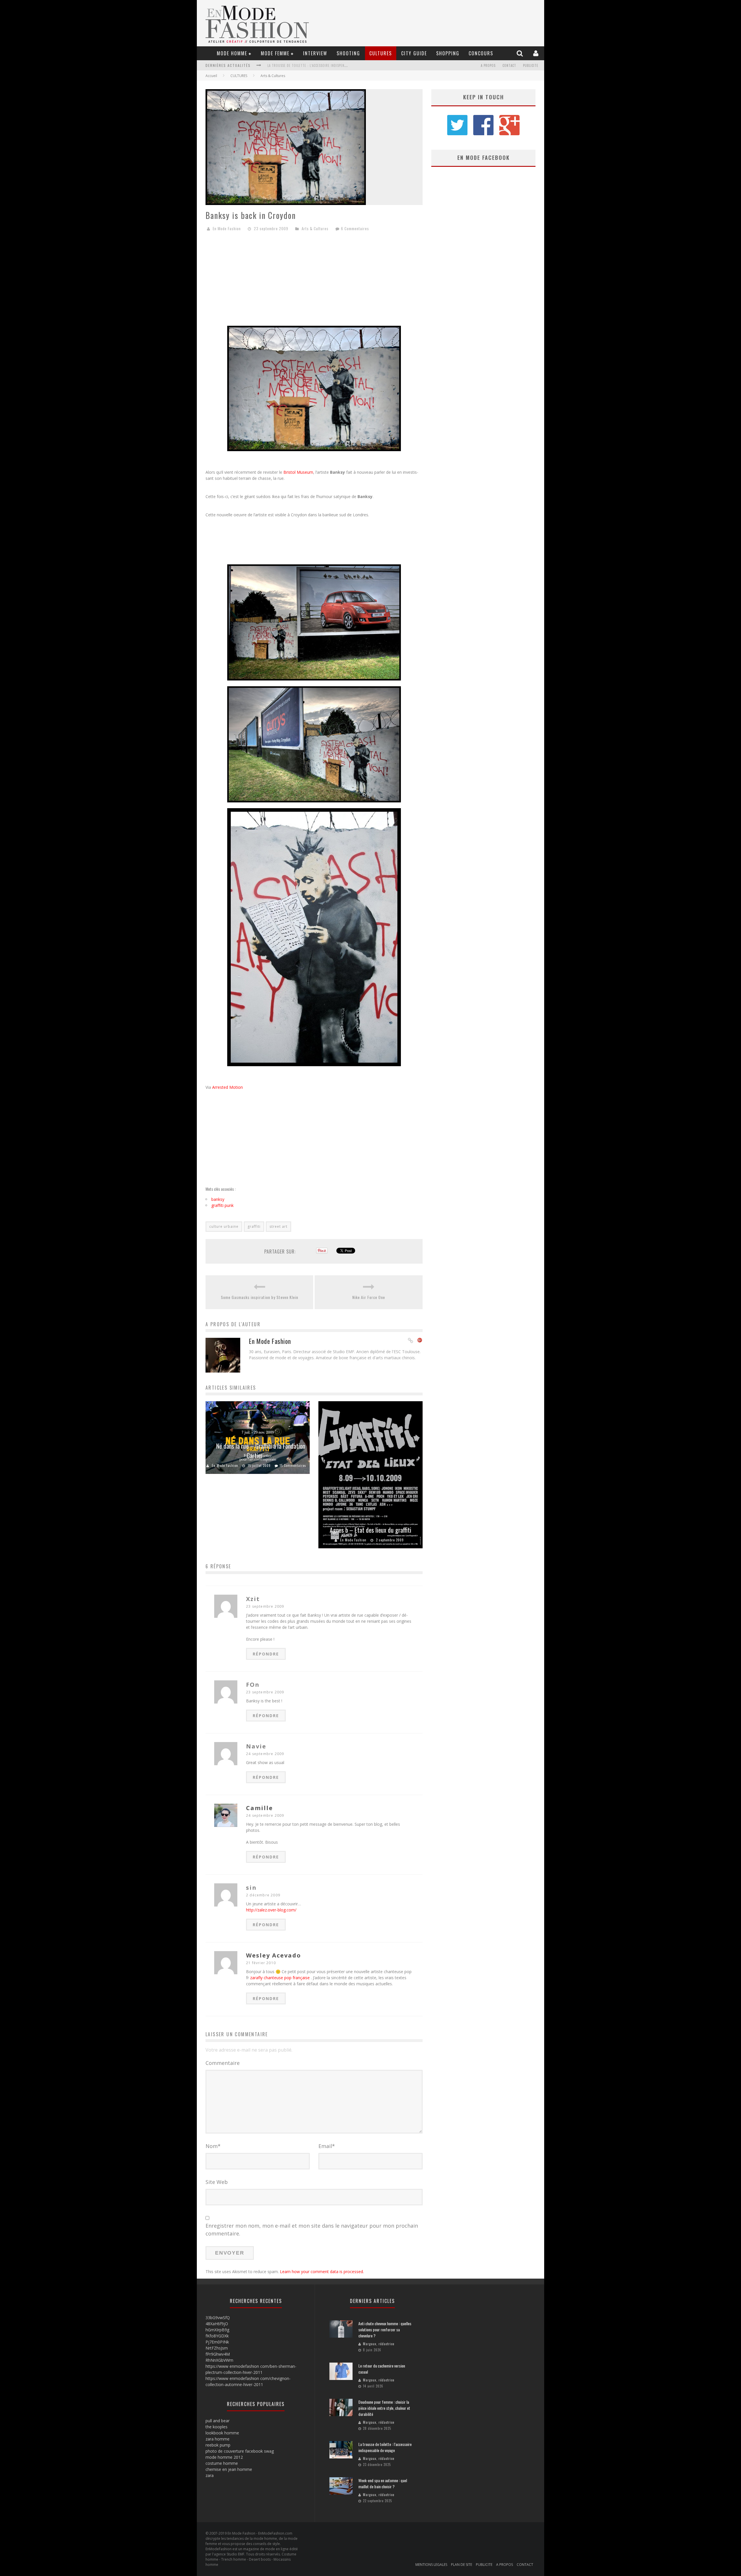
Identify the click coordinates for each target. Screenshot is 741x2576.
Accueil (211, 76)
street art (278, 1226)
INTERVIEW (315, 53)
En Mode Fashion (227, 228)
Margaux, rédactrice (379, 2344)
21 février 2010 (261, 1963)
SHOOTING (348, 53)
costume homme (222, 2463)
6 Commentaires (355, 228)
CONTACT (509, 65)
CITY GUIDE (414, 53)
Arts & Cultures (273, 76)
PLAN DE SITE (462, 2565)
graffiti (254, 1226)
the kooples (217, 2427)
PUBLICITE (531, 65)
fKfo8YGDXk (217, 2336)
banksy (218, 1199)
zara (210, 2475)
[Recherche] (520, 53)
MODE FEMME (275, 53)
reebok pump (218, 2445)
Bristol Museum (298, 472)
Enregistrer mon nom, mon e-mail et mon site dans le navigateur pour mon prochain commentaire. (312, 2230)
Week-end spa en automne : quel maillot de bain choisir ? (316, 65)
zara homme (218, 2439)
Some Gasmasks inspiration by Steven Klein (259, 1297)
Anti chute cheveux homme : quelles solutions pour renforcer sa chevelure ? (385, 2329)
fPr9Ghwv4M (218, 2354)
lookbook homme (222, 2433)
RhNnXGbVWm (219, 2360)
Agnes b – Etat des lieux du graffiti (370, 1530)
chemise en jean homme (229, 2469)
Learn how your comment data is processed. (322, 2272)
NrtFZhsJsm (217, 2348)
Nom (213, 2146)
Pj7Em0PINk (217, 2342)
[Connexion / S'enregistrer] (537, 53)
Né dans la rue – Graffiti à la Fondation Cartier (261, 1451)
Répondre (266, 1654)
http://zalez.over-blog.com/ (271, 1910)
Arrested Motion (228, 1087)
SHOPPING (448, 53)
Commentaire (223, 2063)
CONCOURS (481, 53)
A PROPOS (488, 65)
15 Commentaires (293, 1466)
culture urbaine (224, 1226)
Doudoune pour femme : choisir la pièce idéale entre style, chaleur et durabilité (384, 2408)
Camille (259, 1808)
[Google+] (420, 1341)
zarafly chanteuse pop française (280, 1978)
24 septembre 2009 (265, 1754)
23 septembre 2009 (265, 1606)
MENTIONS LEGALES (431, 2565)
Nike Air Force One (369, 1297)
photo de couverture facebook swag (240, 2451)
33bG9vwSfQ (218, 2318)
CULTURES (381, 53)
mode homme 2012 (224, 2457)
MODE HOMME (232, 53)
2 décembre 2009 (263, 1895)
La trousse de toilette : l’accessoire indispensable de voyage (385, 2447)
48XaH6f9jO (217, 2324)
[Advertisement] (314, 281)
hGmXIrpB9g (217, 2330)
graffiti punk (222, 1205)
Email (327, 2146)
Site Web (217, 2182)
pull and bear (218, 2421)
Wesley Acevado (274, 1955)
